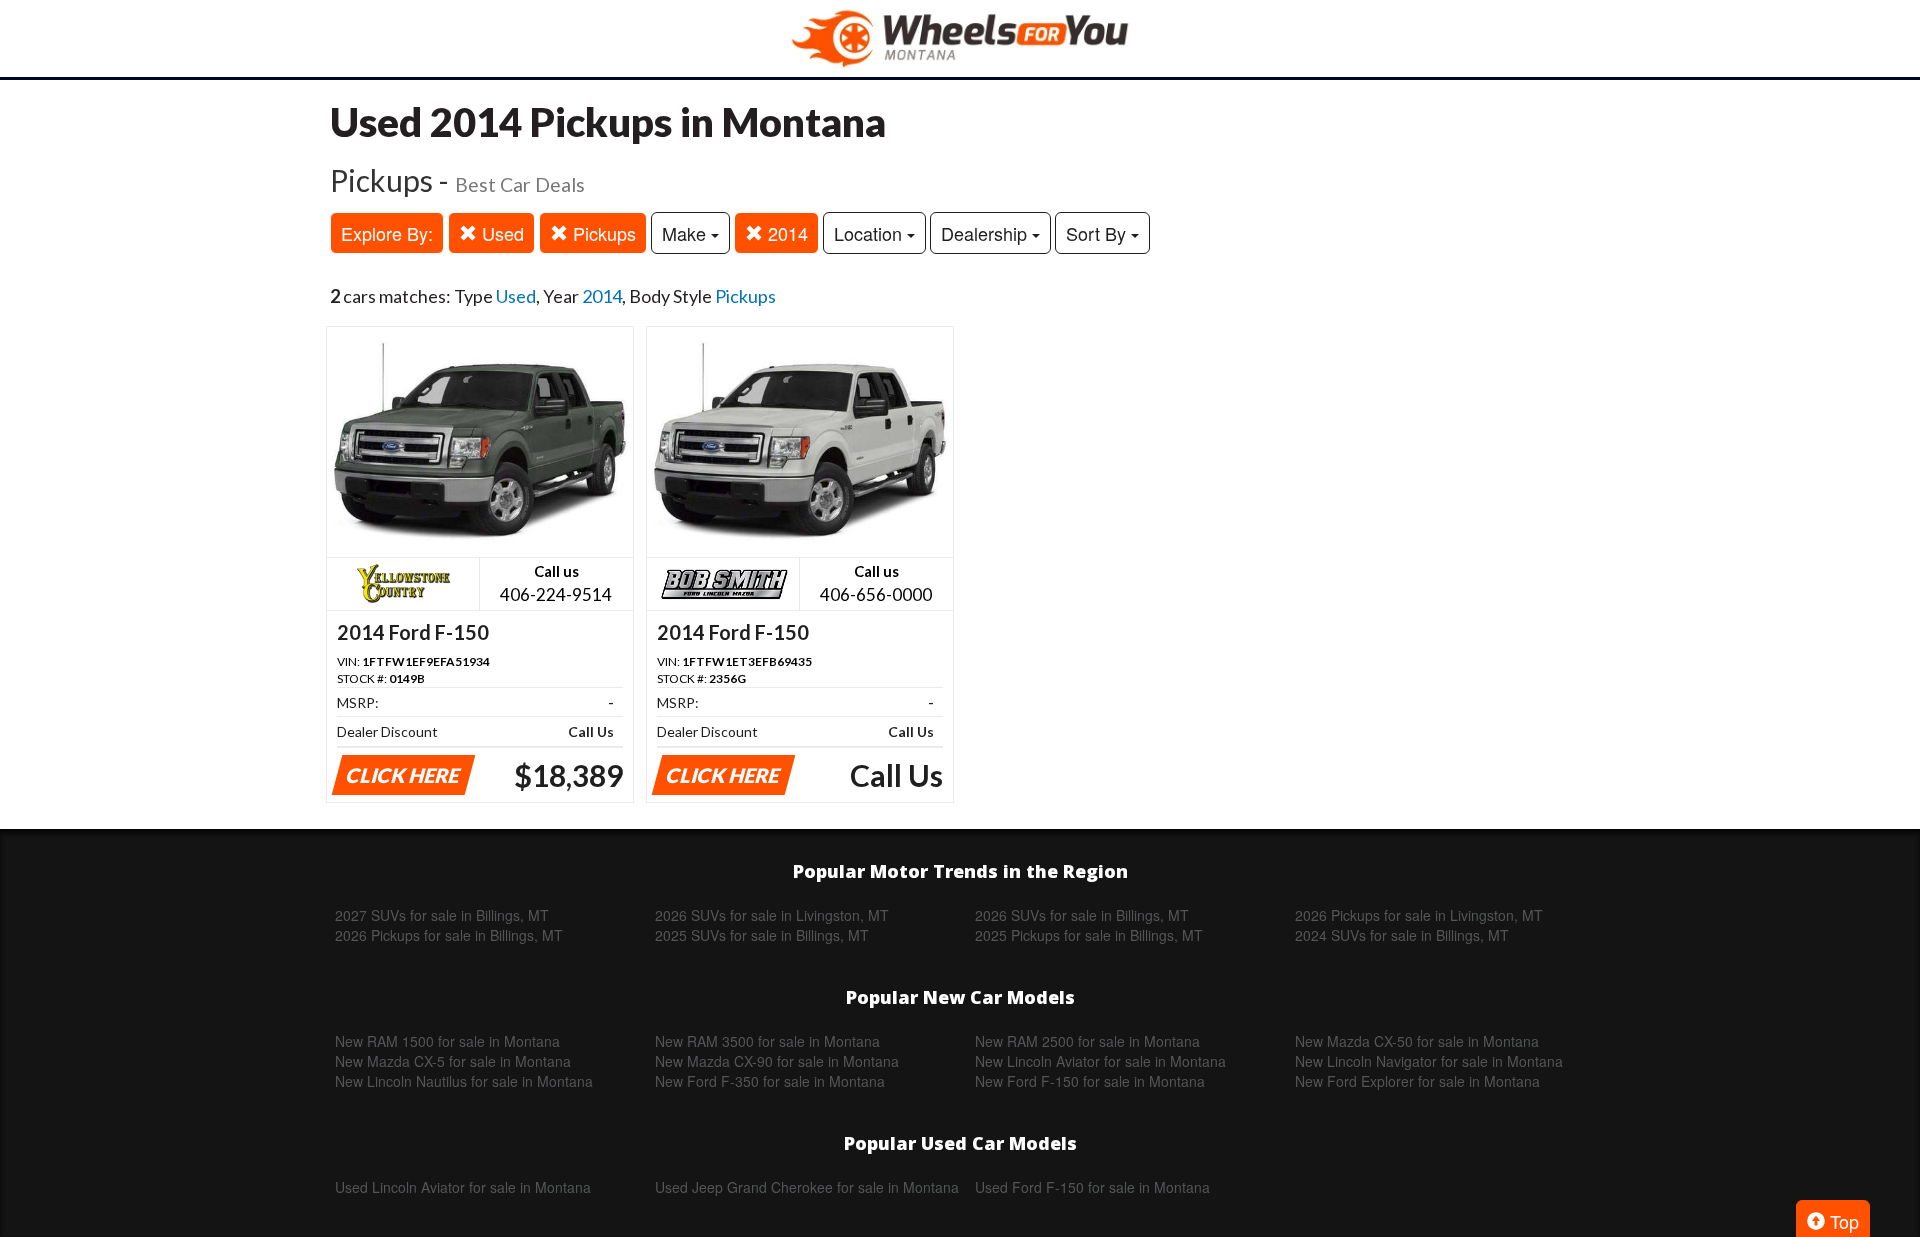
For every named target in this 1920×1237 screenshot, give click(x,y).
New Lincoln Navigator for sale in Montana (1429, 1061)
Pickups (602, 233)
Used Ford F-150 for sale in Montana (1092, 1187)
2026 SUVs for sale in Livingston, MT (772, 915)
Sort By (1098, 233)
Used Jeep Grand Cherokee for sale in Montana (807, 1187)
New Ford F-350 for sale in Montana (770, 1081)
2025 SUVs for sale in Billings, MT (762, 935)
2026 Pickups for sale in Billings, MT (449, 935)
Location (870, 233)
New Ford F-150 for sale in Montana (1090, 1081)
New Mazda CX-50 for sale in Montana (1417, 1041)
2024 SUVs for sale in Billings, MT (1402, 935)
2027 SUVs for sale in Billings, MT (442, 915)
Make (686, 233)
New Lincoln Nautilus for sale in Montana (464, 1081)
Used (500, 233)
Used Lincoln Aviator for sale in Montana (463, 1187)
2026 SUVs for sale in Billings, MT (1082, 915)
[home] (960, 38)
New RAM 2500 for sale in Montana (1087, 1041)
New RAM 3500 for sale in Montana (767, 1041)
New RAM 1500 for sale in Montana (447, 1041)
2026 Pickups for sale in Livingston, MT (1419, 915)
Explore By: (387, 233)
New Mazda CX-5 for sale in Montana (453, 1061)
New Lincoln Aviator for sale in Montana (1100, 1061)
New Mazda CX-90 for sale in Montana (777, 1061)
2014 (785, 233)
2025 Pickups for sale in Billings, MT (1089, 935)
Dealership (986, 233)
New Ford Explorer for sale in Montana (1417, 1081)
